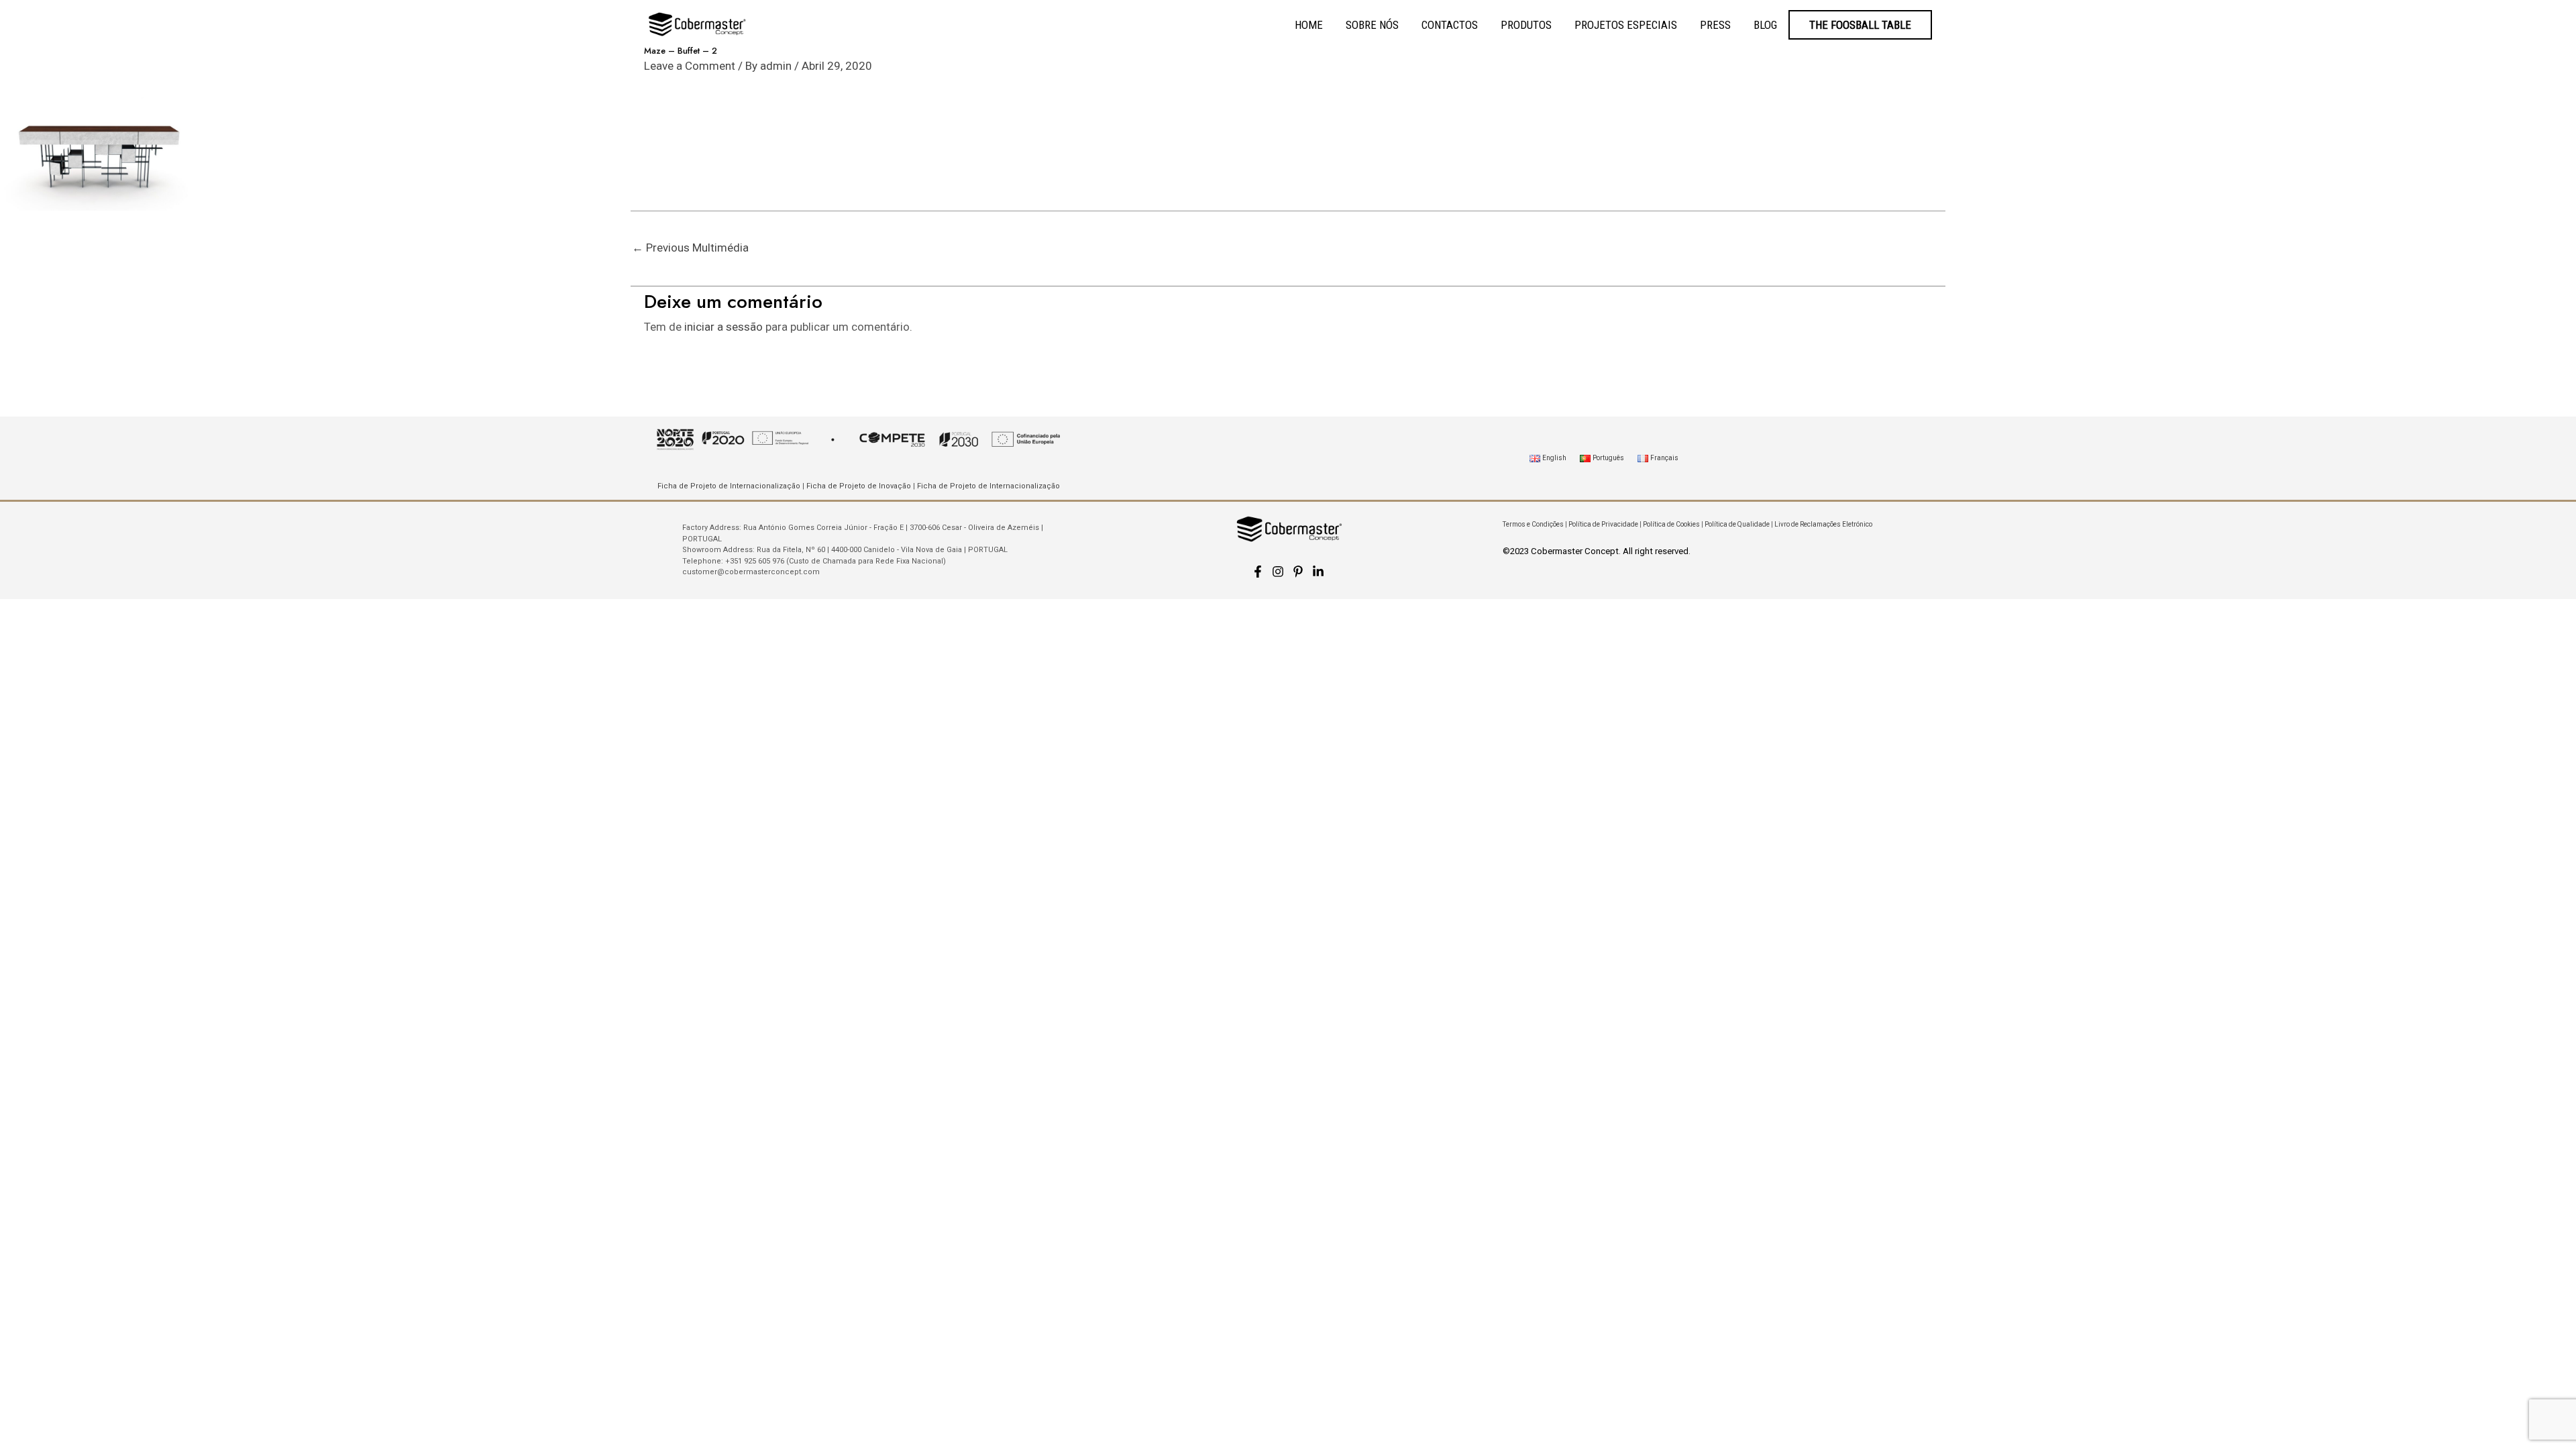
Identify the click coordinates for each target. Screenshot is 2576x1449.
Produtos (1526, 25)
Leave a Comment (690, 66)
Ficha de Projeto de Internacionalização (729, 486)
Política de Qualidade (1737, 524)
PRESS (1715, 25)
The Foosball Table (1860, 25)
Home (1309, 25)
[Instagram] (1278, 572)
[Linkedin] (1318, 572)
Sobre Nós (1372, 25)
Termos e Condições (1533, 524)
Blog (1765, 25)
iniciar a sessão (723, 327)
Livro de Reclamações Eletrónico (1823, 524)
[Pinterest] (1298, 572)
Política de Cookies (1671, 524)
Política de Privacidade (1603, 524)
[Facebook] (1258, 572)
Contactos (1450, 25)
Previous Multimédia (690, 248)
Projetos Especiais (1626, 25)
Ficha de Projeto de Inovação (859, 486)
